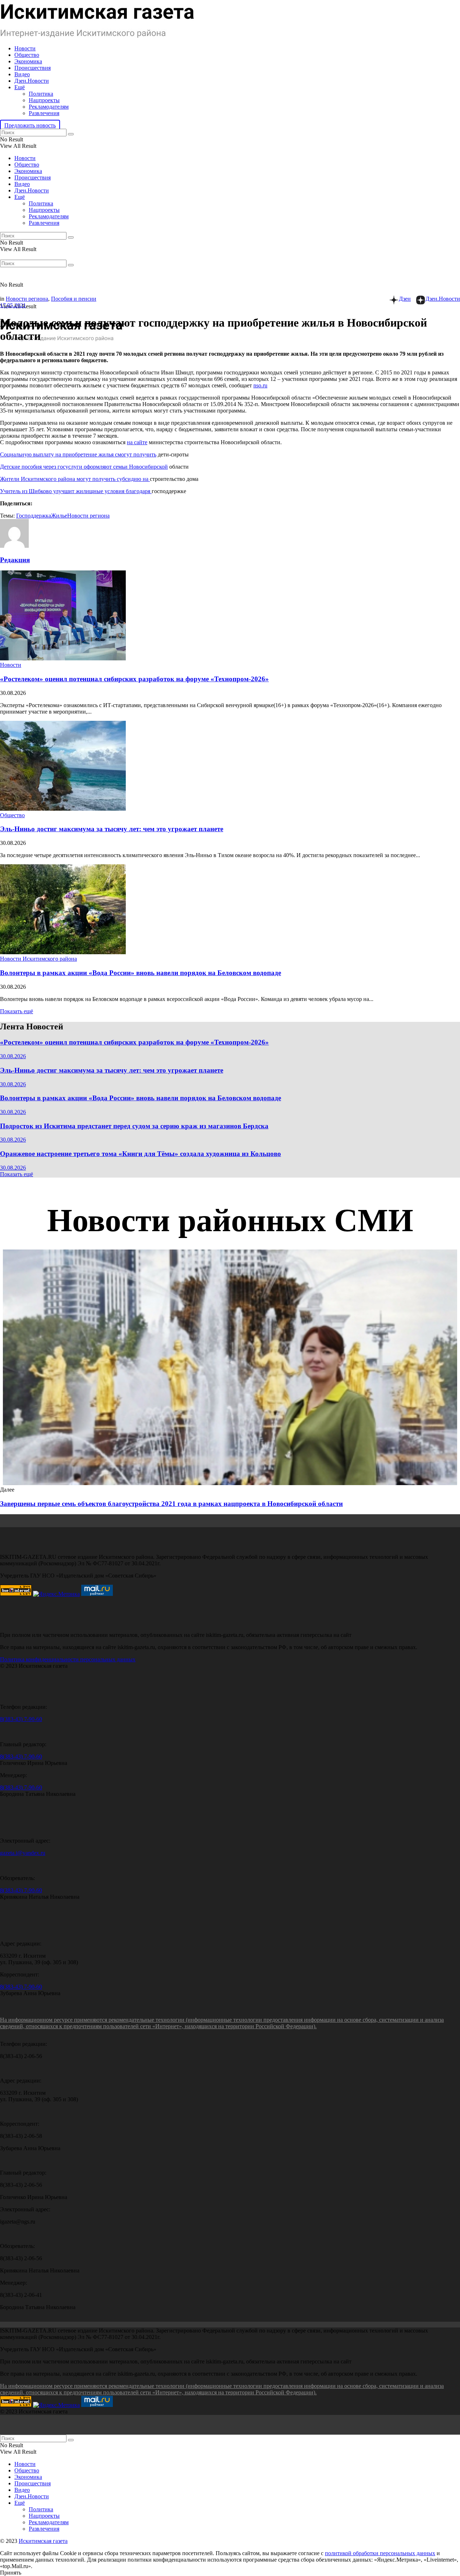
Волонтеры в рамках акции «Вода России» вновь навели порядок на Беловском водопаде (141, 973)
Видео (22, 74)
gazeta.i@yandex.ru (23, 1853)
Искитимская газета (43, 2541)
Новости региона (27, 299)
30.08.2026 (13, 1056)
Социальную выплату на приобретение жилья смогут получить (78, 454)
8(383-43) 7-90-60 (21, 1719)
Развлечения (44, 113)
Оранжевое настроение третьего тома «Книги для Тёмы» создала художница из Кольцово (141, 1154)
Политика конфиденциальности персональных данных (68, 1659)
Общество (27, 55)
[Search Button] (71, 134)
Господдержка (34, 516)
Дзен (405, 299)
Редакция (15, 560)
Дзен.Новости (32, 81)
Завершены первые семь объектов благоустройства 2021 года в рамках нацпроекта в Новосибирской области (171, 1504)
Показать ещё (17, 1011)
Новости (25, 48)
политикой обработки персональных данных (380, 2553)
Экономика (28, 61)
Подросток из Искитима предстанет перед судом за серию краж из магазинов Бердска (134, 1126)
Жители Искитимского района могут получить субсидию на (75, 479)
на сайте (137, 442)
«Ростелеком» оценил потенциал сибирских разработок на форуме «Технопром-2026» (134, 679)
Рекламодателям (49, 107)
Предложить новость (30, 125)
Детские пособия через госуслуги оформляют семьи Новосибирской (84, 467)
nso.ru (260, 385)
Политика (41, 94)
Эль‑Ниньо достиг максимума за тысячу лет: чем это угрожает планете (112, 829)
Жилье (59, 516)
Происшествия (33, 68)
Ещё (20, 87)
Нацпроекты (44, 100)
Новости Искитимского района (38, 959)
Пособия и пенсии (74, 299)
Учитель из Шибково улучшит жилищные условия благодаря (76, 491)
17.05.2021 (13, 305)
